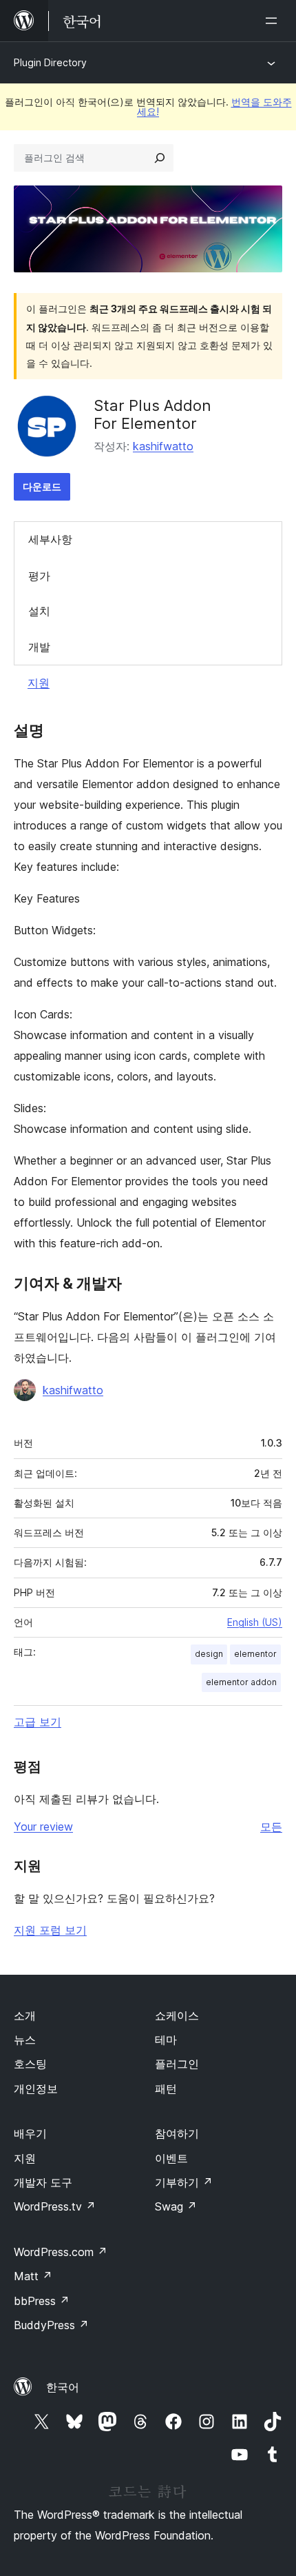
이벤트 (171, 2158)
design (209, 1654)
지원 (39, 683)
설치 (39, 611)
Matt (33, 2276)
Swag (176, 2206)
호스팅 (30, 2064)
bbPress (42, 2301)
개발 (39, 647)
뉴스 (25, 2040)
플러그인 (177, 2064)
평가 (39, 576)
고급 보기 (38, 1722)
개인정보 (36, 2089)
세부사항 (50, 539)
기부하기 (184, 2182)
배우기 (30, 2133)
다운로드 (42, 486)
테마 (166, 2040)
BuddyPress (51, 2325)
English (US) (255, 1622)
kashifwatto (163, 446)
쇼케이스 (177, 2015)
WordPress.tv (55, 2206)
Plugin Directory (50, 62)
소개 (25, 2015)
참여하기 (177, 2133)
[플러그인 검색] (160, 158)
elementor (255, 1654)
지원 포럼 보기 (50, 1930)
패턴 (166, 2089)
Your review (43, 1827)
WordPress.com (61, 2252)
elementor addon (241, 1682)
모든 (271, 1827)
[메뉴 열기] (274, 21)
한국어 (63, 2387)
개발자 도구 (43, 2182)
